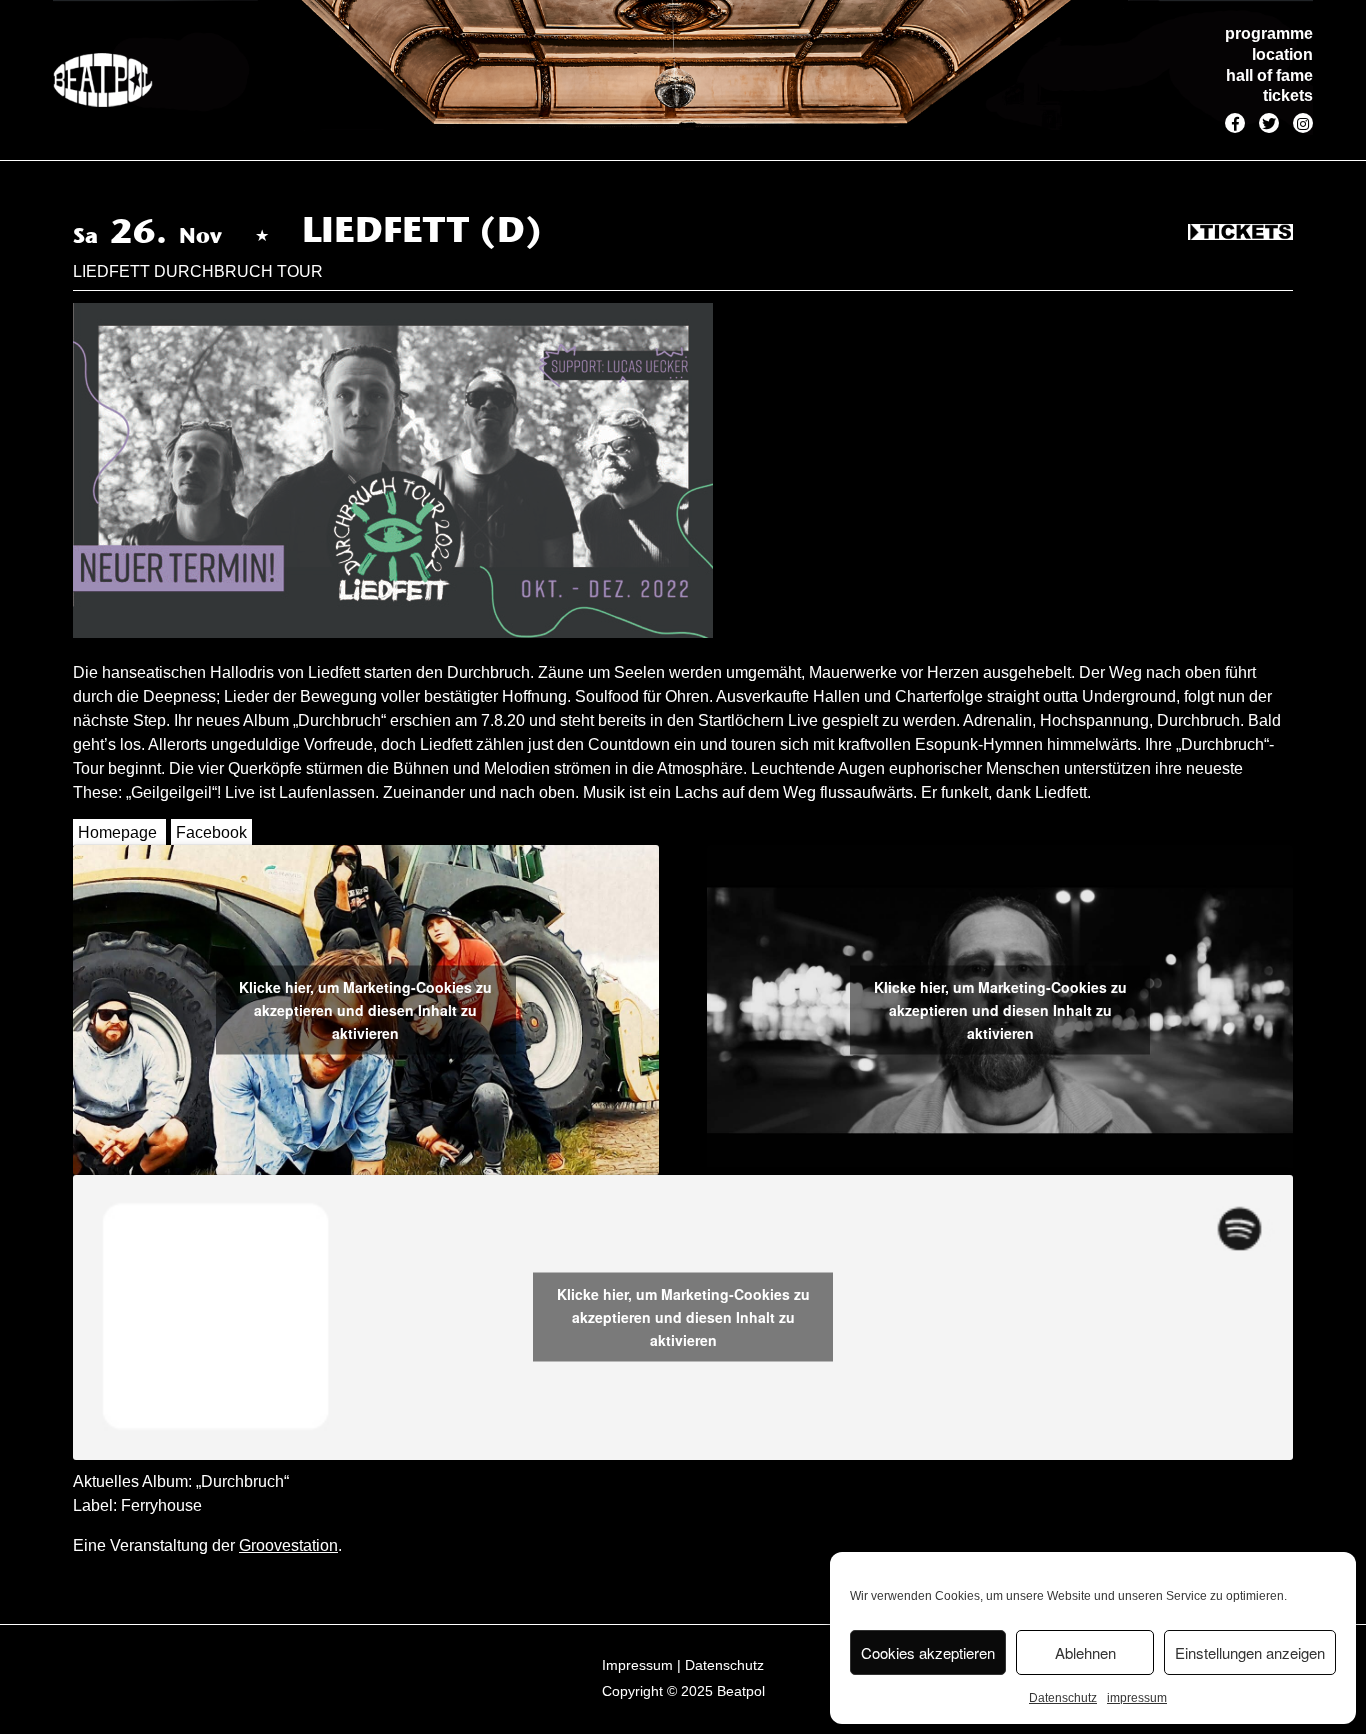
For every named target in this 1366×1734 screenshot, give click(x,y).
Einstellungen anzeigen (1250, 1652)
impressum (1137, 1698)
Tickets (1240, 233)
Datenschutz (1063, 1698)
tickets (1288, 95)
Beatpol (741, 1691)
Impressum (637, 1665)
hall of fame (1269, 75)
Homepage (117, 832)
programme (1269, 33)
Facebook (211, 832)
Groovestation (288, 1545)
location (1282, 54)
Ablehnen (1085, 1652)
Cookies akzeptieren (928, 1652)
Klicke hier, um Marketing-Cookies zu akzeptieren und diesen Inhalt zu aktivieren (365, 1009)
